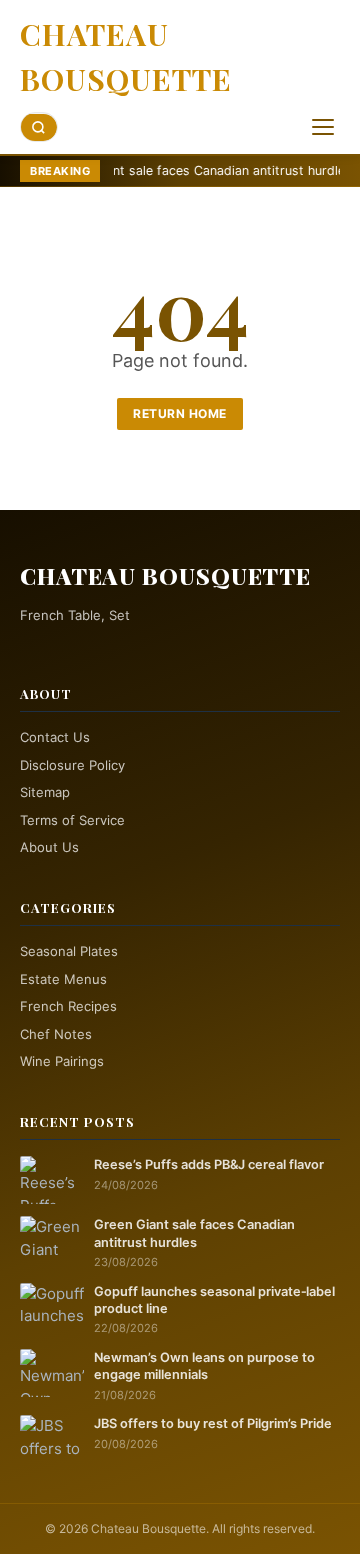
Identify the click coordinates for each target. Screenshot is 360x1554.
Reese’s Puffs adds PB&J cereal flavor (209, 1164)
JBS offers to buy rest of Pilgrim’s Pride (213, 1423)
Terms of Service (72, 820)
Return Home (180, 413)
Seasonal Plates (69, 951)
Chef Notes (56, 1034)
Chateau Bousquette (126, 56)
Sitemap (45, 792)
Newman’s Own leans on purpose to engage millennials (204, 1366)
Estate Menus (63, 979)
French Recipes (68, 1006)
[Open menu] (323, 127)
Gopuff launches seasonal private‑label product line (214, 1300)
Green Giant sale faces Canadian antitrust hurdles (168, 170)
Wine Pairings (62, 1061)
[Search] (39, 127)
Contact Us (55, 737)
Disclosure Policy (72, 765)
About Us (49, 847)
